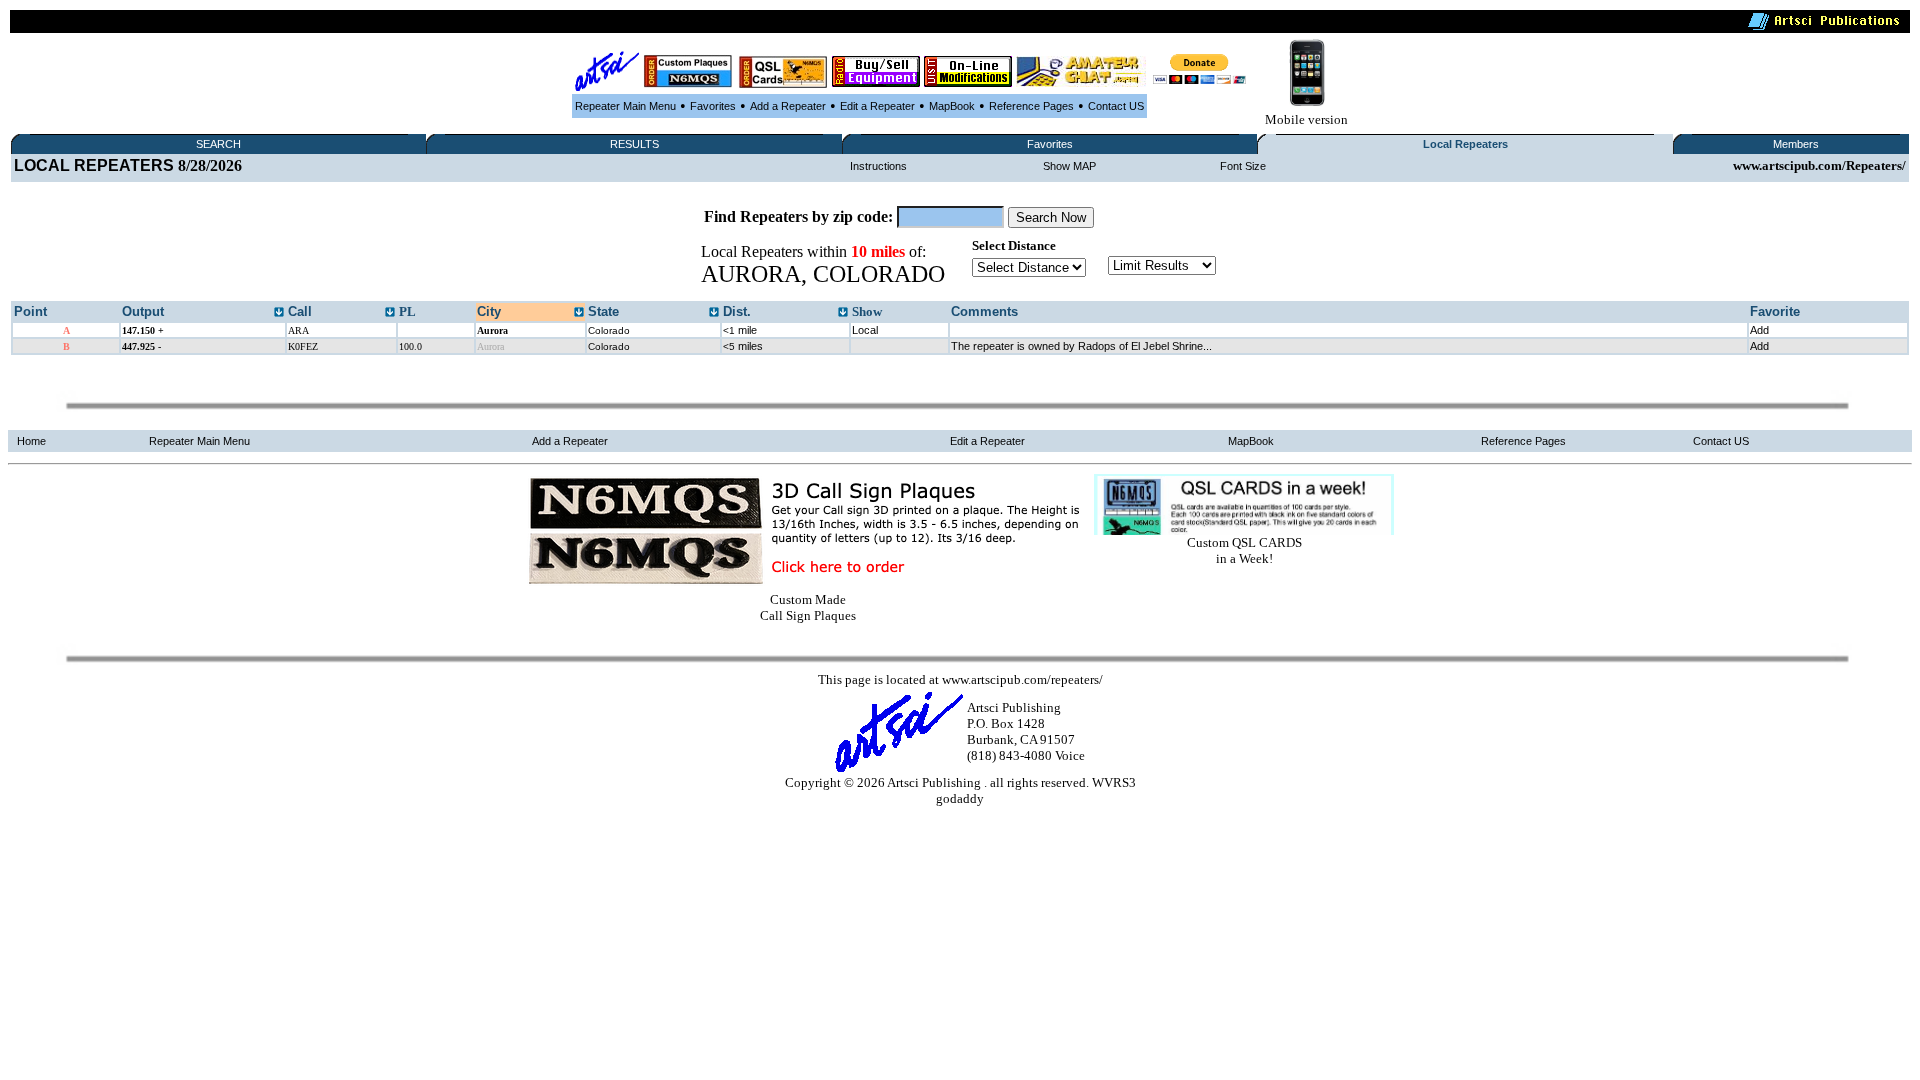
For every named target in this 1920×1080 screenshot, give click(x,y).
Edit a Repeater (877, 106)
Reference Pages (1031, 106)
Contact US (1116, 106)
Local (865, 330)
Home (31, 441)
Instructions (878, 166)
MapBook (952, 106)
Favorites (713, 106)
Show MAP (1069, 166)
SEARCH (218, 144)
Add (1759, 330)
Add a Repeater (788, 106)
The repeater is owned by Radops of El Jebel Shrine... (1081, 346)
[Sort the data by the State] (714, 313)
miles (743, 346)
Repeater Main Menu (625, 106)
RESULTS (634, 144)
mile (740, 330)
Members (1796, 144)
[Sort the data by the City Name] (579, 313)
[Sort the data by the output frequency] (279, 313)
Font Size (1243, 166)
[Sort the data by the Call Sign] (390, 313)
